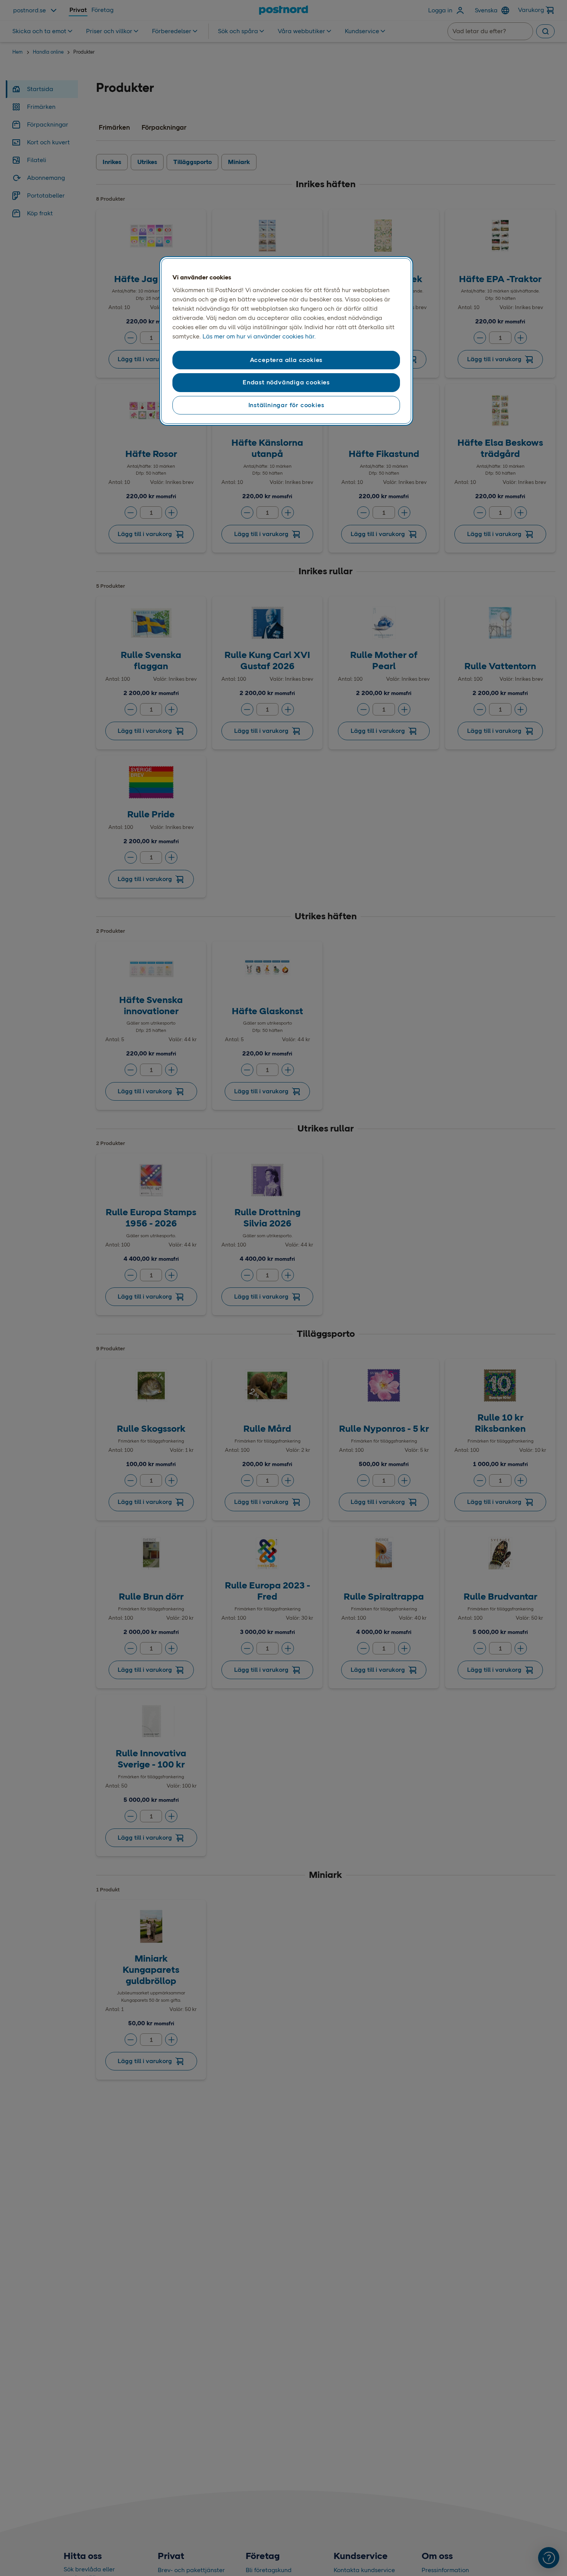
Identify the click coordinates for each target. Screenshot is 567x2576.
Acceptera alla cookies (286, 360)
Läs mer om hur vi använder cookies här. (259, 336)
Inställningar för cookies (286, 405)
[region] (286, 341)
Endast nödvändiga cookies (286, 382)
